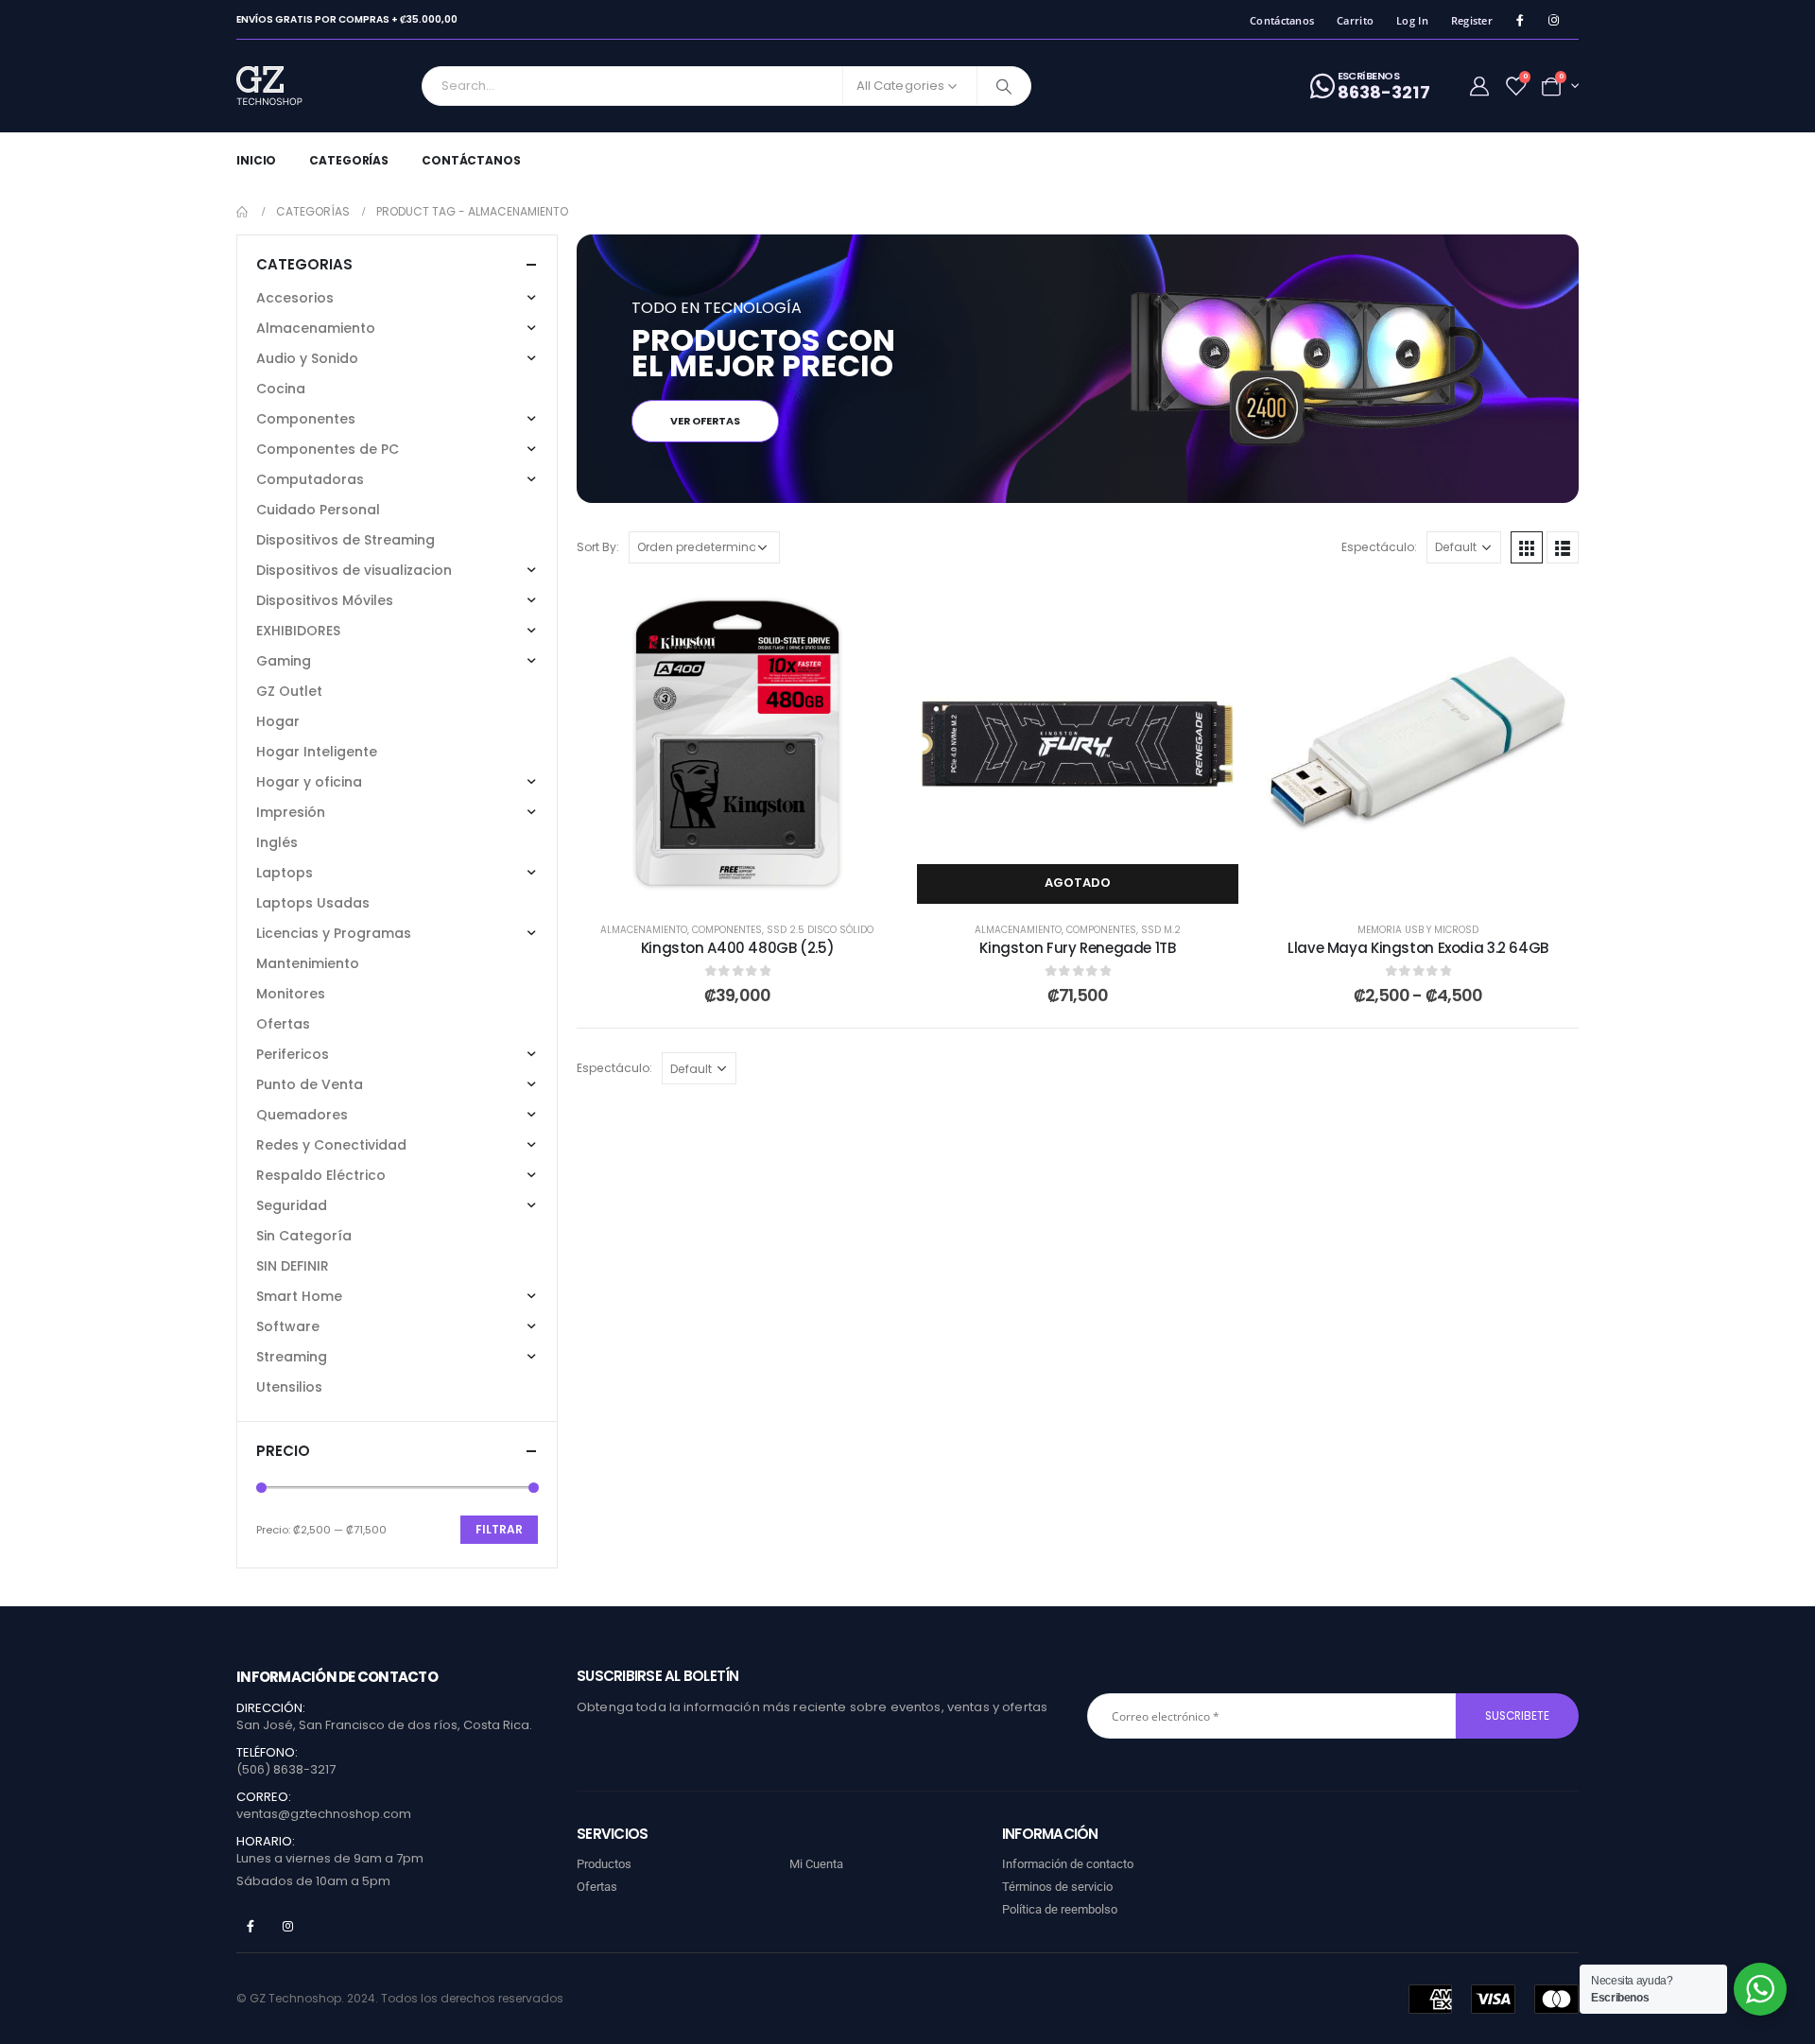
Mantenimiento (308, 963)
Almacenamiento (644, 930)
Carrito (1355, 20)
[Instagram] (1554, 20)
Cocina (281, 389)
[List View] (1563, 547)
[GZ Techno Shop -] (289, 86)
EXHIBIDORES (298, 631)
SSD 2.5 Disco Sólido (820, 930)
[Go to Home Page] (243, 212)
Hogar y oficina (309, 782)
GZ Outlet (289, 691)
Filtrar (499, 1529)
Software (288, 1326)
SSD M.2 (1161, 930)
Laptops (285, 873)
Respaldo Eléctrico (321, 1175)
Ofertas (283, 1024)
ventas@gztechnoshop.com (324, 1814)
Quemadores (302, 1115)
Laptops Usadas (313, 903)
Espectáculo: (1379, 547)
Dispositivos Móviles (325, 600)
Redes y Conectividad (331, 1145)
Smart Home (299, 1296)
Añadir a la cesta (752, 883)
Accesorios (295, 298)
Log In (1412, 20)
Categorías (349, 160)
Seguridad (292, 1205)
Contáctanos (1282, 20)
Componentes (727, 930)
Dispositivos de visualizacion (354, 570)
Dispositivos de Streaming (346, 540)
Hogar (278, 721)
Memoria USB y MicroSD (1418, 930)
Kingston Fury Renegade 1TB (1077, 948)
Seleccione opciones (1433, 883)
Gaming (284, 661)
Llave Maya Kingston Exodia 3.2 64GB (1418, 948)
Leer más (1092, 883)
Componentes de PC (328, 449)
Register (1472, 20)
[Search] (1004, 86)
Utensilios (289, 1387)
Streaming (292, 1357)
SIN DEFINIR (293, 1266)
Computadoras (310, 479)
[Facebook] (1520, 20)
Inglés (277, 842)
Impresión (291, 812)
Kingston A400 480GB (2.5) (738, 948)
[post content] (737, 743)
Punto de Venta (310, 1084)
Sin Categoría (304, 1236)
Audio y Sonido (307, 358)
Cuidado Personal (318, 510)
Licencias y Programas (334, 933)
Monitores (291, 994)
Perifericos (293, 1054)
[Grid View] (1527, 547)
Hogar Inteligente (317, 752)
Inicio (256, 160)
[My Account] (1479, 86)
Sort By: (598, 547)
